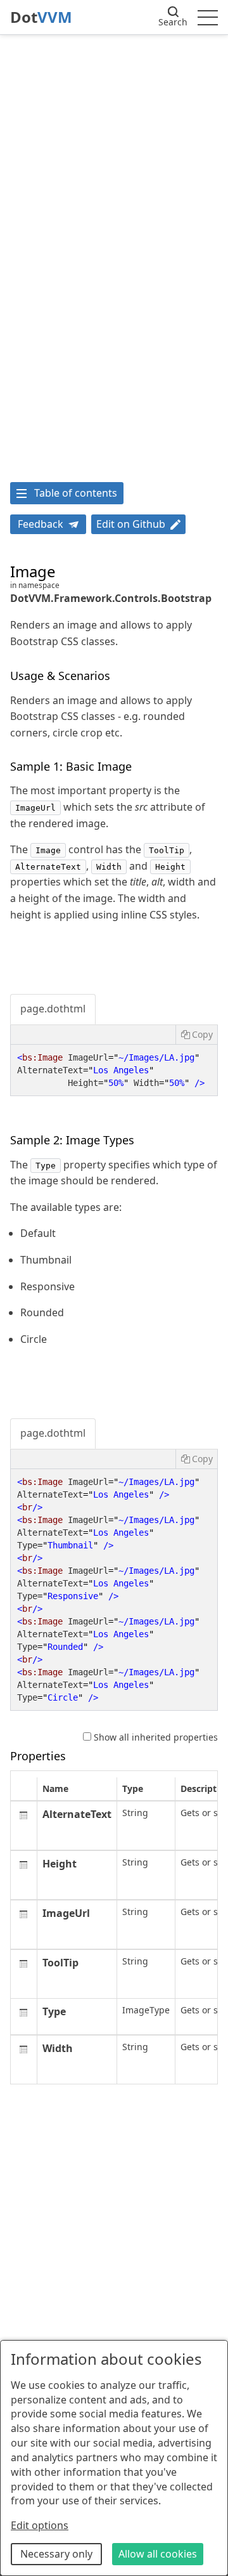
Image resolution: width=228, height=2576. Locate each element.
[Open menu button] (208, 17)
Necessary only (56, 2554)
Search (173, 22)
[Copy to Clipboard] (196, 1035)
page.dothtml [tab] (53, 1009)
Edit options (40, 2525)
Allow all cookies (158, 2554)
